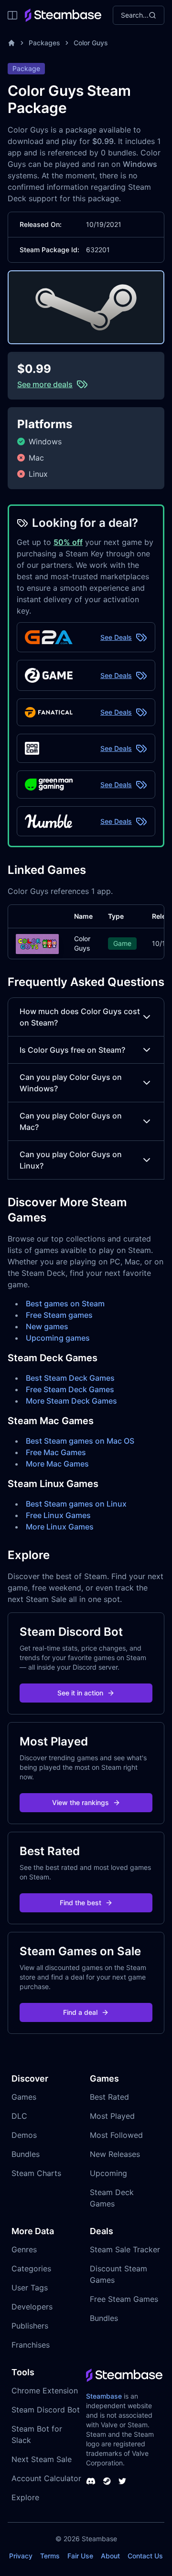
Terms (50, 2556)
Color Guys (91, 43)
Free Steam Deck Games (70, 1389)
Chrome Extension (45, 2391)
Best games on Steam (65, 1303)
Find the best (81, 1903)
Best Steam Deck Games (70, 1378)
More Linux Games (60, 1527)
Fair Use (80, 2556)
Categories (31, 2268)
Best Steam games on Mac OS (80, 1441)
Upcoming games (58, 1338)
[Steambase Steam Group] (107, 2481)
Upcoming (108, 2173)
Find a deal (80, 2012)
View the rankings (81, 1802)
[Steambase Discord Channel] (91, 2481)
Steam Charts (36, 2173)
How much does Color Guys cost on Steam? (80, 1017)
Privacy (21, 2556)
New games (47, 1326)
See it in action (80, 1693)
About (110, 2556)
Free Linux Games (58, 1515)
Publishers (30, 2326)
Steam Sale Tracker (125, 2249)
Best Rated (109, 2097)
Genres (24, 2249)
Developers (32, 2307)
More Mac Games (57, 1464)
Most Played (112, 2116)
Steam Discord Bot (46, 2410)
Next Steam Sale (42, 2459)
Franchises (31, 2345)
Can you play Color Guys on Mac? (71, 1121)
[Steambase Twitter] (122, 2481)
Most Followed (116, 2135)
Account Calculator (46, 2478)
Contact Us (145, 2556)
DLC (19, 2116)
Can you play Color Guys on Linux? (71, 1160)
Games (24, 2097)
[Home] (11, 43)
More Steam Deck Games (71, 1401)
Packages (44, 43)
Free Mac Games (56, 1452)
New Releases (115, 2154)
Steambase (104, 2396)
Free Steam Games (124, 2299)
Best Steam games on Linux (76, 1504)
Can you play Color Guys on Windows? (71, 1083)
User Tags (30, 2288)
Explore (25, 2497)
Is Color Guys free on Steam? (72, 1050)
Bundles (26, 2154)
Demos (24, 2135)
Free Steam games (59, 1315)
